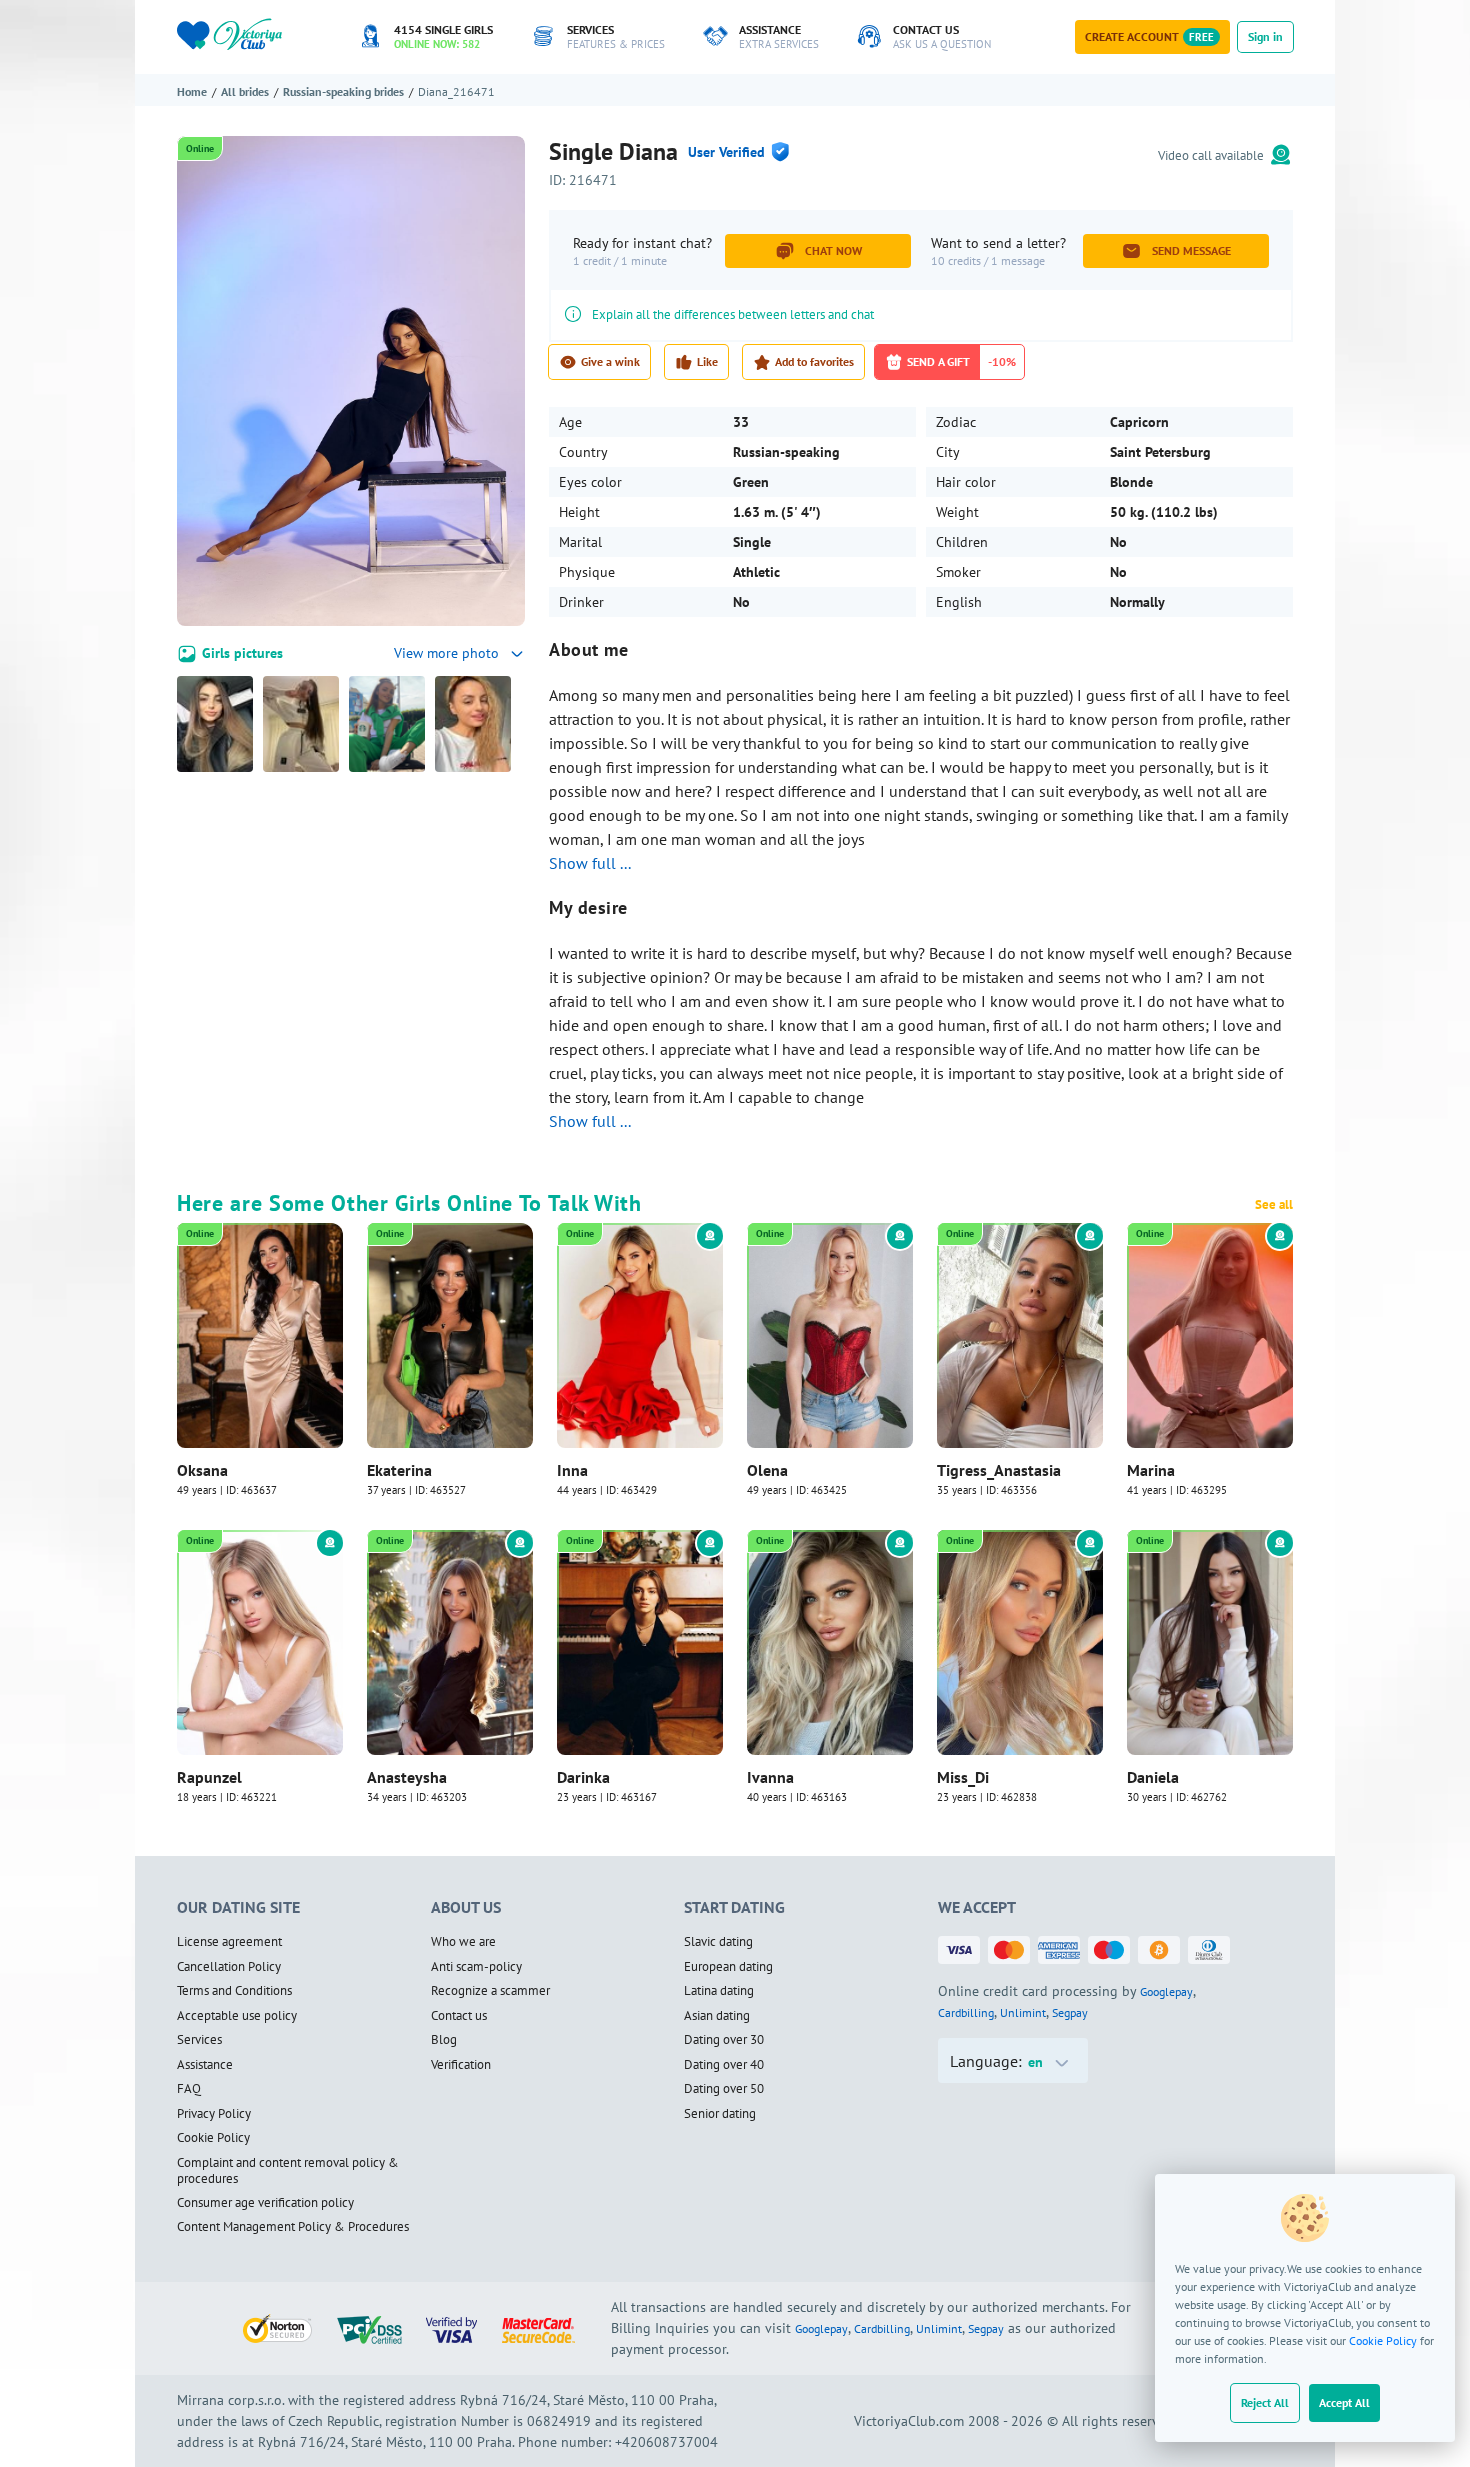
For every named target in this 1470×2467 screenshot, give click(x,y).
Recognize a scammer (490, 1991)
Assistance (205, 2065)
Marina (1151, 1470)
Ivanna (770, 1777)
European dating (728, 1967)
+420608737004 (666, 2442)
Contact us (459, 2016)
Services (199, 2040)
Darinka (583, 1777)
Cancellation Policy (229, 1967)
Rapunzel (209, 1777)
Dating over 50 (724, 2089)
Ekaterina (399, 1470)
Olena (767, 1470)
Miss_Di (963, 1777)
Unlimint (1023, 2012)
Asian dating (717, 2016)
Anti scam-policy (476, 1967)
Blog (444, 2040)
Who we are (463, 1942)
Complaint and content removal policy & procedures (288, 2171)
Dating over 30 (724, 2040)
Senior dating (720, 2114)
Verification (461, 2065)
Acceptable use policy (237, 2016)
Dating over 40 (724, 2065)
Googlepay (1166, 1991)
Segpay (1070, 2012)
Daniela (1153, 1777)
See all (1274, 1205)
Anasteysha (407, 1777)
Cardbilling (966, 2012)
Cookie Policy (1383, 2340)
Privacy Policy (214, 2114)
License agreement (229, 1942)
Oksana (202, 1470)
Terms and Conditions (234, 1991)
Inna (572, 1470)
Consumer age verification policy (265, 2203)
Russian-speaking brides (343, 91)
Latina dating (719, 1991)
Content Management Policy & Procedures (293, 2227)
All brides (245, 91)
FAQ (189, 2089)
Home (192, 91)
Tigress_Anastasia (999, 1470)
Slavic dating (718, 1942)
